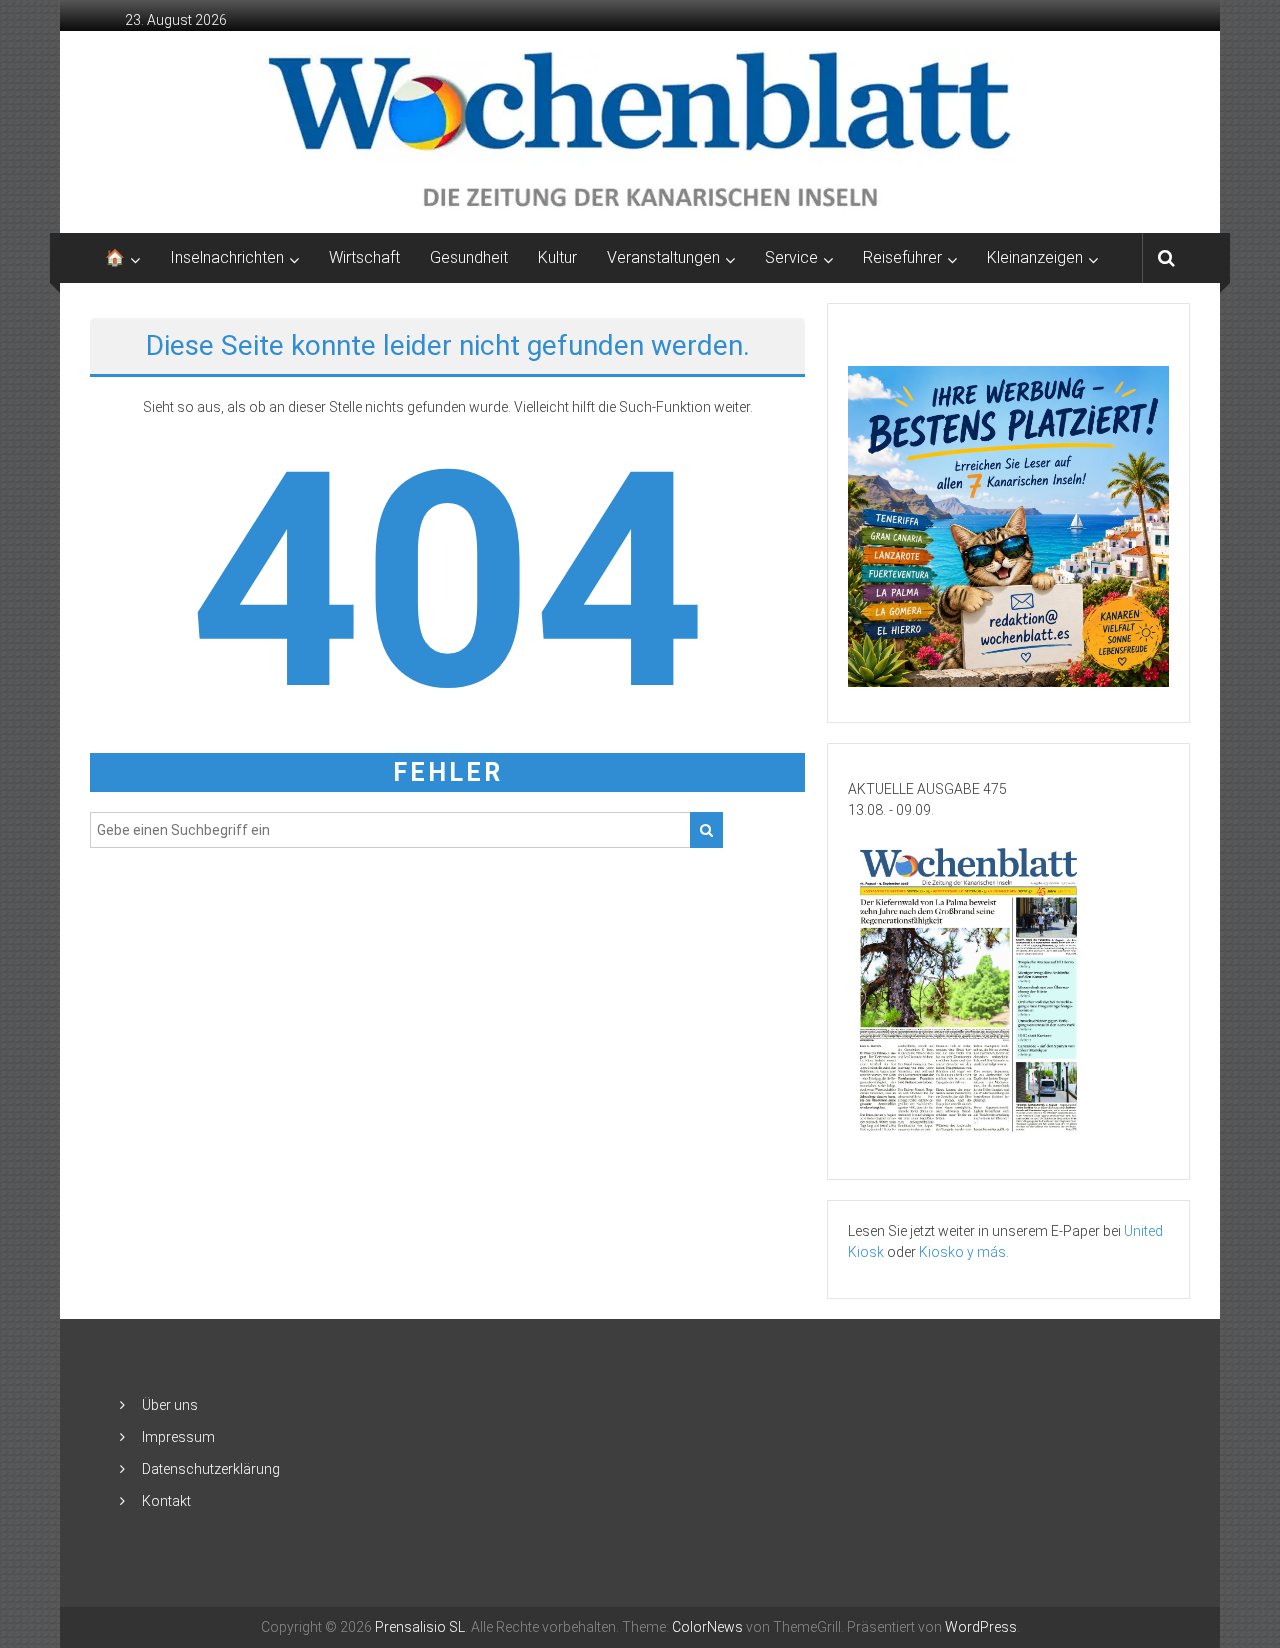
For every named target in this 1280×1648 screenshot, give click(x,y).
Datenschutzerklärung (211, 1469)
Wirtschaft (364, 257)
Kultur (557, 257)
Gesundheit (469, 257)
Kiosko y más (962, 1252)
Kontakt (166, 1501)
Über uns (170, 1405)
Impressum (178, 1437)
